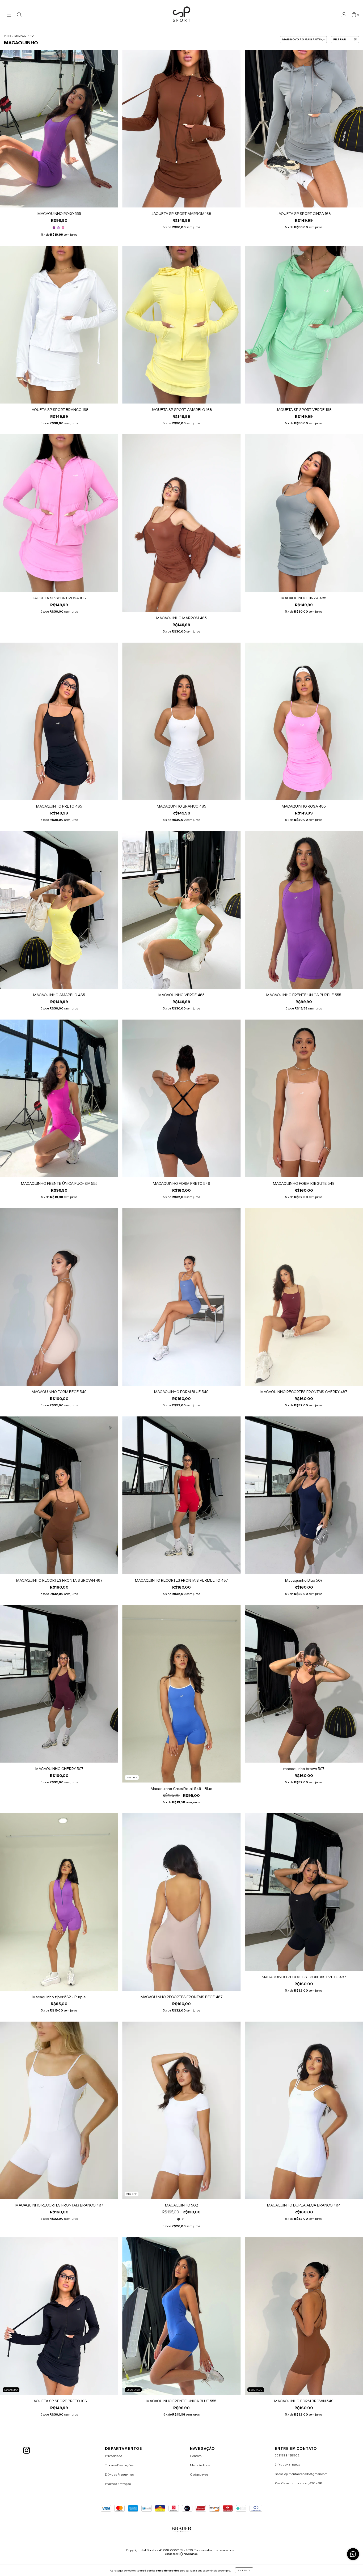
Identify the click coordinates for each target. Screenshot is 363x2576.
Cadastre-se (199, 2474)
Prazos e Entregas (118, 2484)
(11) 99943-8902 (288, 2465)
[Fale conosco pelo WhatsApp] (353, 2554)
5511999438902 (287, 2455)
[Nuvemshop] (182, 2555)
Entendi (244, 2570)
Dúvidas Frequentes (119, 2474)
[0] (354, 15)
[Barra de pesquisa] (19, 15)
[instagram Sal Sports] (26, 2450)
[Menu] (9, 15)
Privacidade (113, 2456)
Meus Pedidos (200, 2465)
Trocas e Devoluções (119, 2465)
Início (7, 36)
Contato (196, 2456)
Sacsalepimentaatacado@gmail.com (301, 2474)
